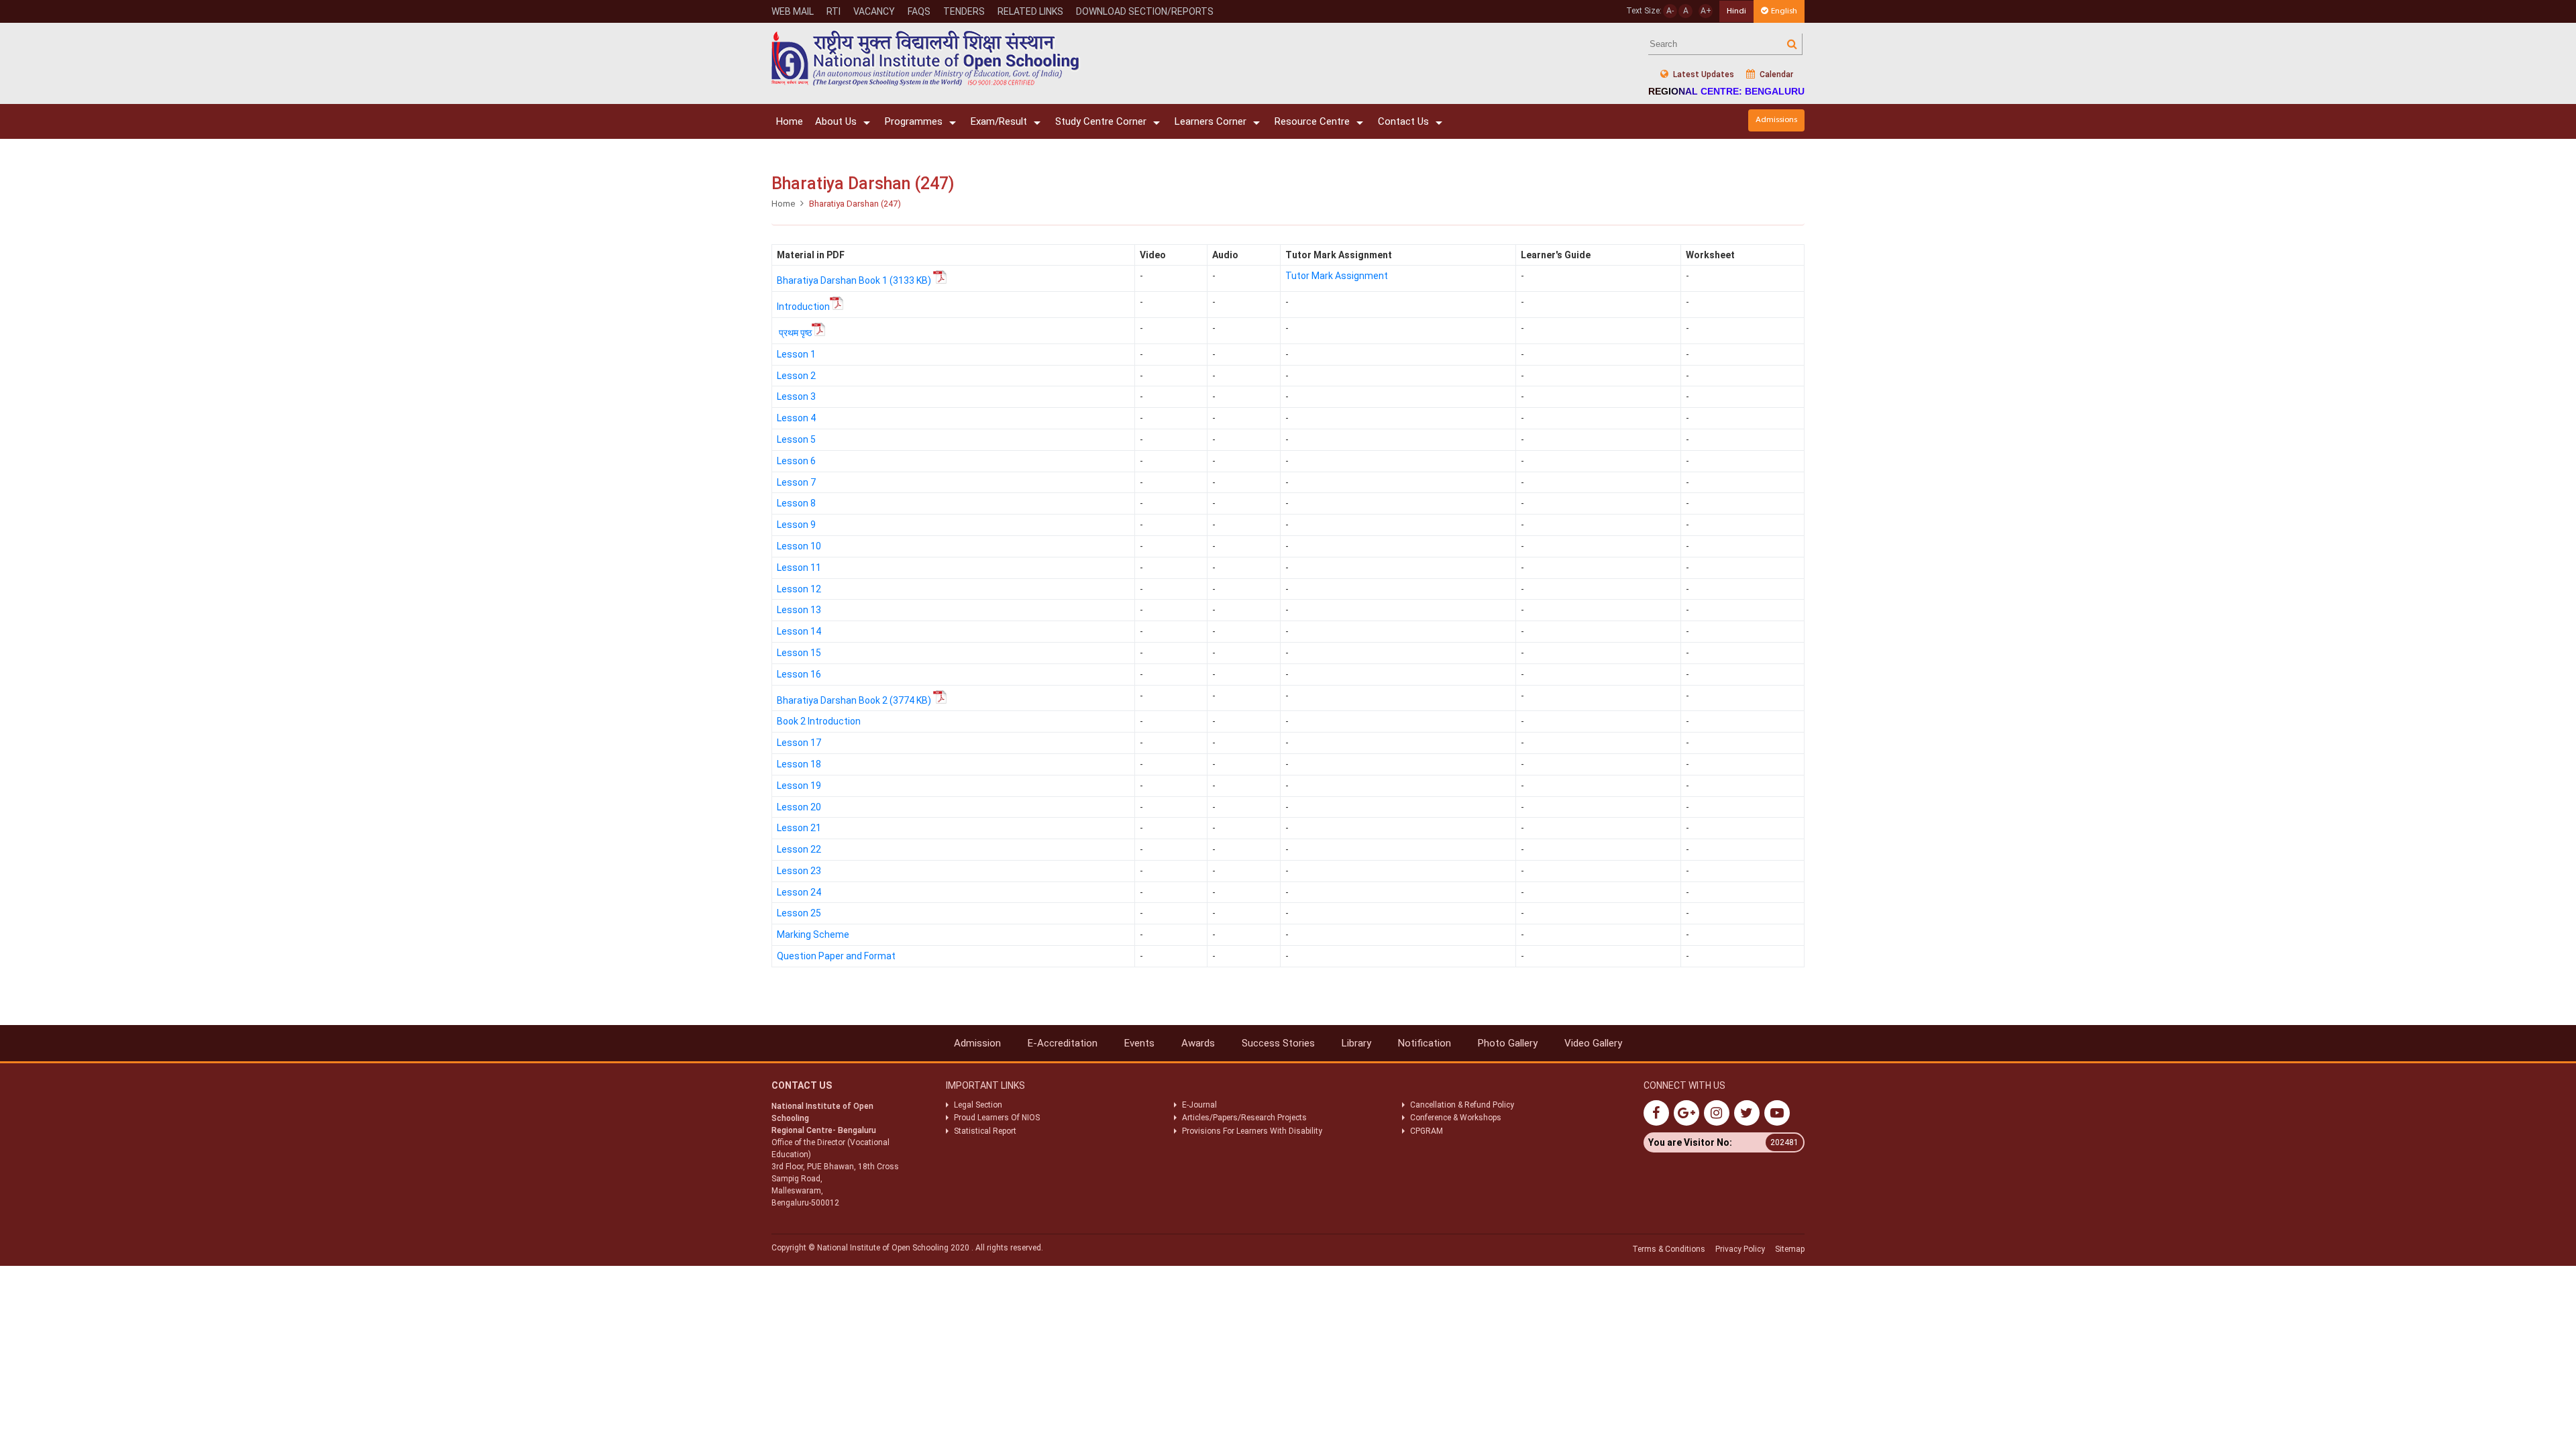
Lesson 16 (799, 674)
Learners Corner (1211, 121)
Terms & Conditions (1669, 1249)
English (1784, 11)
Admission (977, 1043)
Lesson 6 (796, 461)
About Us (836, 121)
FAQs (919, 11)
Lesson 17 (799, 743)
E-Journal (1199, 1105)
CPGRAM (1428, 1131)
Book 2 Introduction (819, 721)
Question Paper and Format (836, 956)
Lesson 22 (799, 849)
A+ (1706, 11)
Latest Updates (1703, 74)
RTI (834, 11)
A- (1670, 11)
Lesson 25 (799, 913)
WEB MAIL (793, 11)
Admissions (1776, 120)
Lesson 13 (799, 610)
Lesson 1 (796, 354)
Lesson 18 (799, 764)
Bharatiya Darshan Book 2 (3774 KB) (855, 700)
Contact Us (1403, 121)
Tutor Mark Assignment (1337, 276)
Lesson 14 (799, 631)
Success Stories (1278, 1043)
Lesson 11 (799, 568)
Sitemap (1790, 1249)
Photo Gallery (1508, 1043)
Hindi (1736, 11)
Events (1139, 1043)
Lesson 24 (799, 892)
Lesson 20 (799, 807)
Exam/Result (999, 121)
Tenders (964, 11)
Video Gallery (1593, 1043)
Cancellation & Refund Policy (1462, 1105)
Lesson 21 (799, 828)
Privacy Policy (1740, 1249)
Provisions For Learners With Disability (1252, 1131)
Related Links (1030, 11)
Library (1356, 1043)
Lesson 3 (796, 396)
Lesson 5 (796, 439)
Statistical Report (985, 1131)
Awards (1198, 1043)
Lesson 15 (799, 653)
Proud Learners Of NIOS (997, 1118)
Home (790, 121)
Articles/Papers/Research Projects (1244, 1118)
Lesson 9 (796, 525)
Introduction (803, 307)
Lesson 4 (796, 418)
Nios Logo (926, 58)
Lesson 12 (799, 589)
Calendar (1775, 74)
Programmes (914, 121)
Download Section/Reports (1145, 11)
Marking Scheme (813, 934)
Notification (1425, 1043)
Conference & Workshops (1456, 1118)
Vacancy (874, 11)
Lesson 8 (796, 503)
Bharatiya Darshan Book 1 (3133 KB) (855, 280)
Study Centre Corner (1101, 121)
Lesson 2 (796, 376)
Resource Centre (1312, 121)
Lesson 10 (799, 546)
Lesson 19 (799, 786)
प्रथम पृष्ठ (795, 333)
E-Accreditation (1063, 1043)
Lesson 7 (796, 482)
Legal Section (978, 1105)
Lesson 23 (799, 871)
